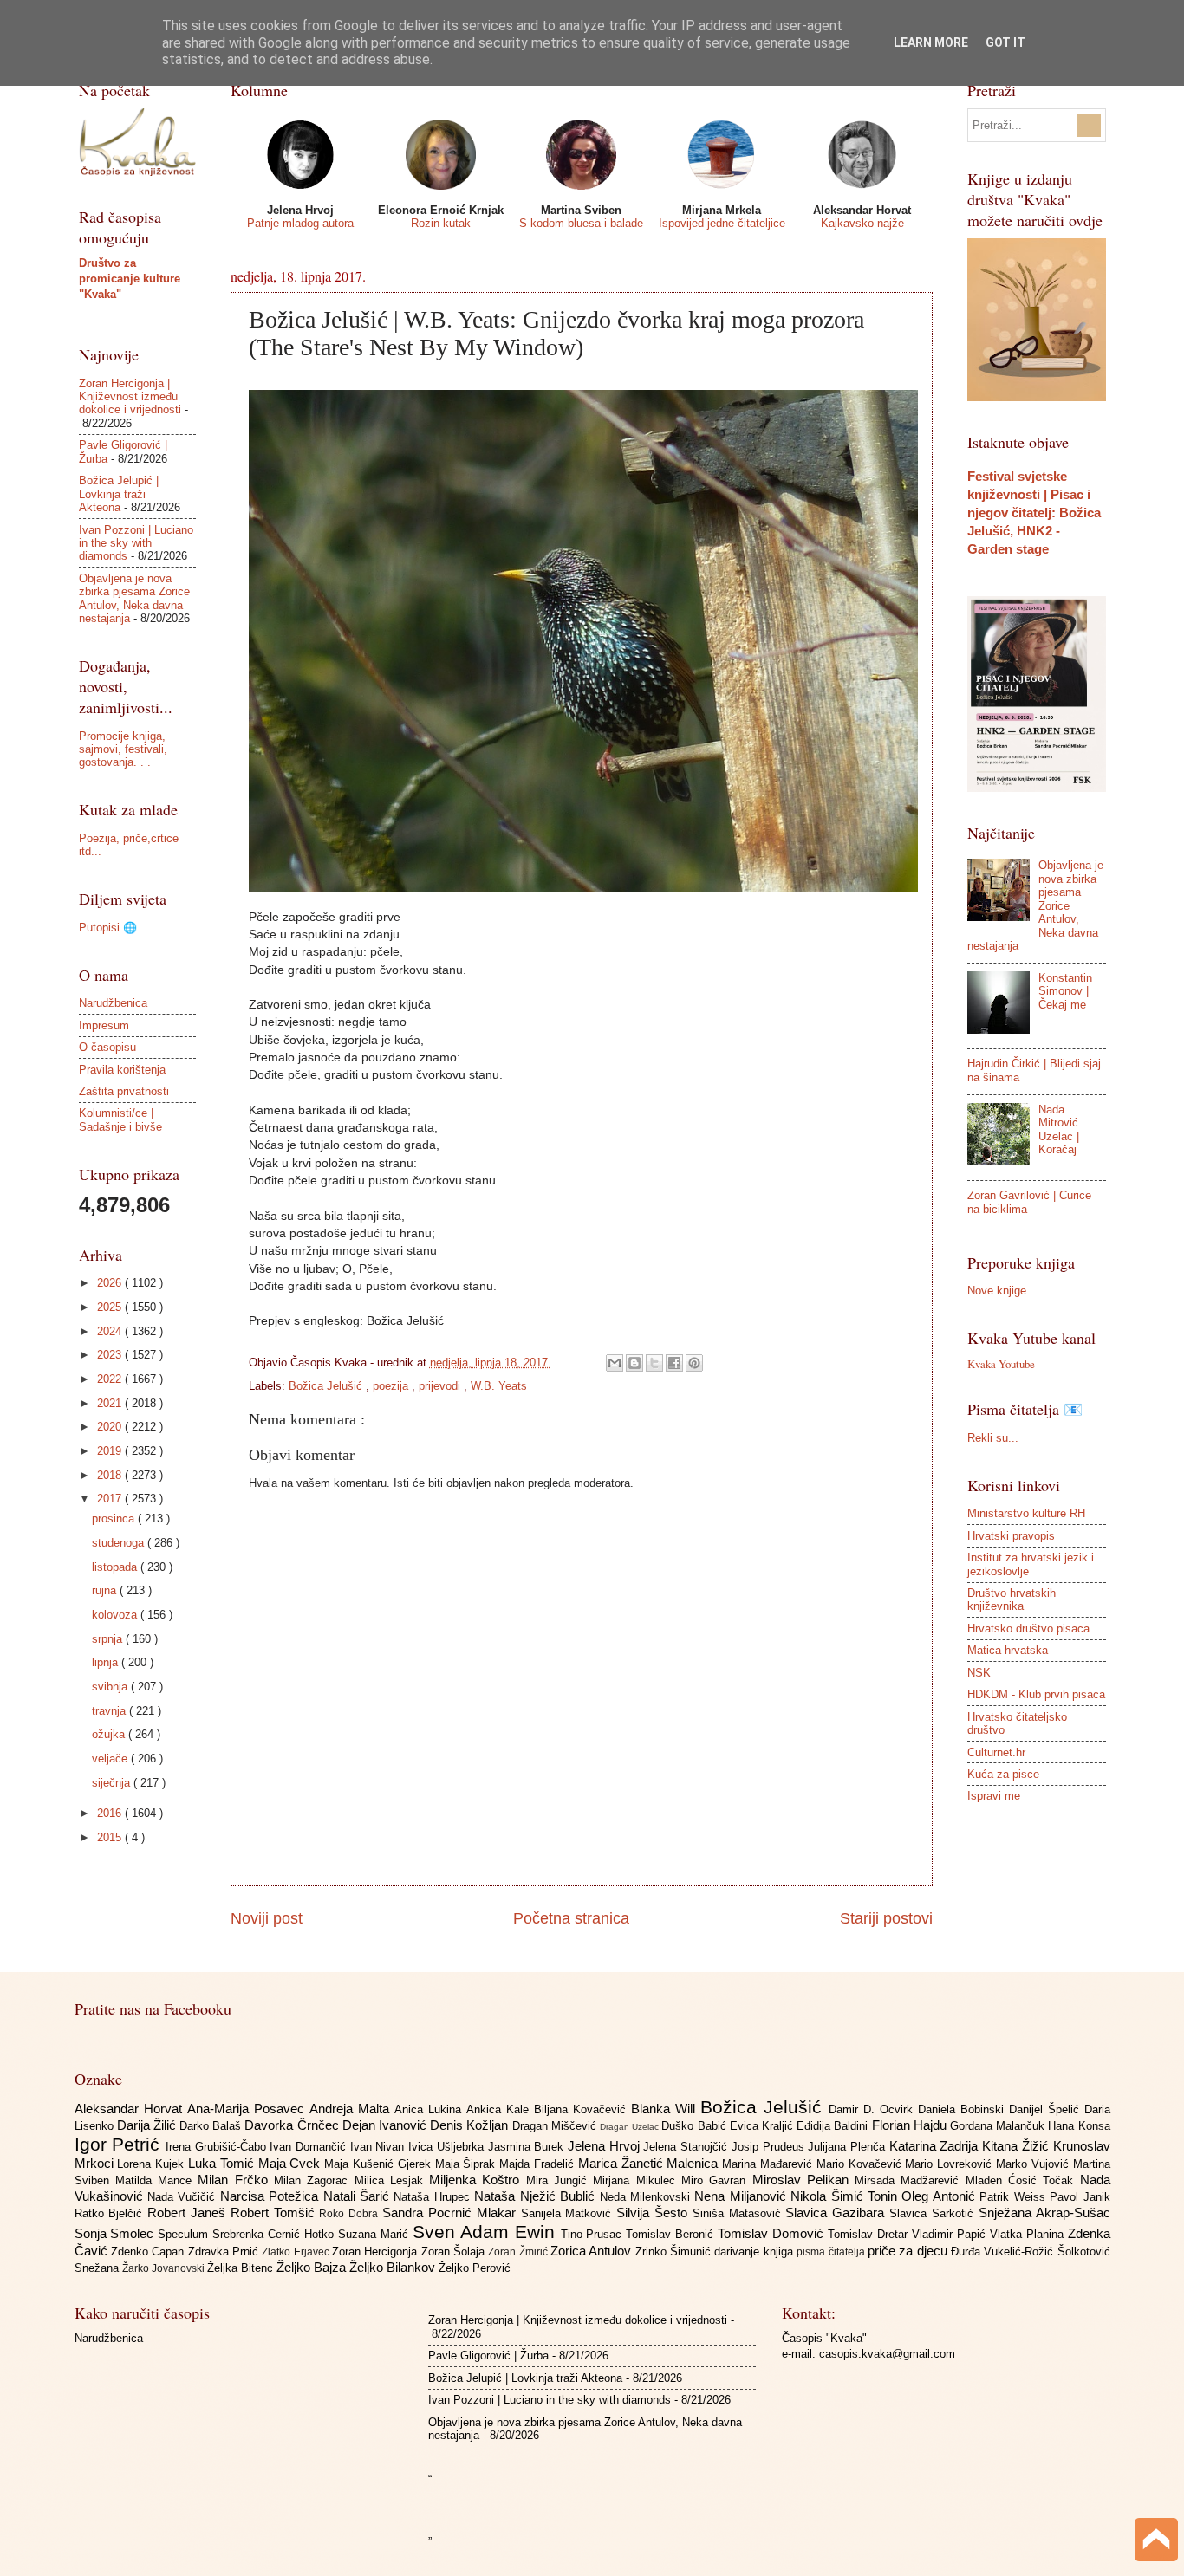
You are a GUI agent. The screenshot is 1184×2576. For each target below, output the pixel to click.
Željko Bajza (313, 2267)
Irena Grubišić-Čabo (218, 2147)
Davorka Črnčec (293, 2125)
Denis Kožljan (471, 2125)
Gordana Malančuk (999, 2126)
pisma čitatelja (832, 2252)
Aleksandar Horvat (131, 2109)
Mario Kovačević (861, 2164)
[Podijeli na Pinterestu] (694, 1363)
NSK (979, 1673)
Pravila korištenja (122, 1070)
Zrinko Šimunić (675, 2252)
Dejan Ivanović (386, 2125)
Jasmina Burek (528, 2147)
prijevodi (441, 1386)
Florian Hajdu (911, 2125)
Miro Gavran (717, 2180)
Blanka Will (666, 2109)
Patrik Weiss (1015, 2197)
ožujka (110, 1734)
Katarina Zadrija (936, 2146)
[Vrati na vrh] (1156, 2542)
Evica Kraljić (763, 2126)
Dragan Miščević (556, 2126)
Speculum (185, 2234)
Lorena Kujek (153, 2164)
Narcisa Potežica (272, 2196)
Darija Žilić (148, 2125)
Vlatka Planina (1029, 2234)
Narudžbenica (113, 1003)
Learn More (931, 42)
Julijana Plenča (848, 2147)
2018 (111, 1475)
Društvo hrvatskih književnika (1012, 1599)
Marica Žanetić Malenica (650, 2163)
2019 (111, 1451)
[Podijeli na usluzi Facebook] (674, 1363)
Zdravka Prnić (225, 2252)
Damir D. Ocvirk (873, 2109)
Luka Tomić (223, 2163)
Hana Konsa (1079, 2126)
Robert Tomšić (275, 2213)
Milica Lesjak (392, 2180)
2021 (111, 1403)
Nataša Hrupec (434, 2197)
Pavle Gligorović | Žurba (488, 2355)
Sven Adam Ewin (487, 2232)
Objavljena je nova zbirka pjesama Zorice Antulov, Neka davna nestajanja (134, 598)
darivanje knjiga (755, 2252)
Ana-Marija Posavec (248, 2109)
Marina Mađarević (769, 2164)
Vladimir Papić (951, 2234)
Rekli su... (993, 1438)
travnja (111, 1711)
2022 (111, 1379)
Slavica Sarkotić (934, 2213)
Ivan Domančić (309, 2147)
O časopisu (107, 1047)
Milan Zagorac (314, 2180)
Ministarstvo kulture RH (1026, 1513)
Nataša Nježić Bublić (537, 2196)
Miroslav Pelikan (804, 2180)
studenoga (120, 1543)
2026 (111, 1283)
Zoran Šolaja (455, 2252)
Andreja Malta (352, 2109)
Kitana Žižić (1017, 2146)
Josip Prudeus (770, 2147)
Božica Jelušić (327, 1386)
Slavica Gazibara (837, 2213)
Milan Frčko (236, 2180)
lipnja (107, 1662)
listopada (116, 1567)
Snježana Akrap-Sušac (1044, 2213)
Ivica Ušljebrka (448, 2147)
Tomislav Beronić (672, 2234)
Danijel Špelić (1047, 2109)
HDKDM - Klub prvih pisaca (1036, 1694)
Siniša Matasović (739, 2213)
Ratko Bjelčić (111, 2213)
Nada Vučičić (184, 2197)
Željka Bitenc (242, 2268)
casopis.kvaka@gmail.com (887, 2354)
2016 (111, 1813)
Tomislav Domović (773, 2233)
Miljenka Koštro (478, 2180)
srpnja (109, 1639)
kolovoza (116, 1615)
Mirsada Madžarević (910, 2180)
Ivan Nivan (379, 2147)
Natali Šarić (359, 2196)
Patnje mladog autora (300, 223)
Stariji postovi (886, 1918)
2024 (111, 1331)
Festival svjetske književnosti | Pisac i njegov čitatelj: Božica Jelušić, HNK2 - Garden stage (1034, 513)
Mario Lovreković (950, 2164)
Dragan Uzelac (631, 2127)
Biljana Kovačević (582, 2109)
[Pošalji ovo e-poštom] (615, 1363)
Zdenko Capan (150, 2252)
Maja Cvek (292, 2163)
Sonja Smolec (117, 2233)
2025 (111, 1307)
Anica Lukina (430, 2109)
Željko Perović (475, 2268)
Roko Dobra (351, 2214)
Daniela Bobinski (963, 2109)
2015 (111, 1837)
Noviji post (267, 1918)
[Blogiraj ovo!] (634, 1363)
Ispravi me (994, 1796)
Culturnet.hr (996, 1752)
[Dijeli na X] (654, 1363)
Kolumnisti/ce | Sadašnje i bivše (120, 1119)
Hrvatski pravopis (1011, 1536)
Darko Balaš (212, 2126)
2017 (111, 1499)
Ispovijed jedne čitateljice (722, 223)
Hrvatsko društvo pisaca (1028, 1629)
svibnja (111, 1687)
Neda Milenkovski (647, 2197)
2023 (111, 1355)
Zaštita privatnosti (124, 1091)
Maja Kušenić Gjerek (379, 2164)
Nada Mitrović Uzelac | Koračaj (1059, 1129)
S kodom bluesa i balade (581, 223)
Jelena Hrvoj (605, 2146)
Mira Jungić (560, 2180)
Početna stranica (571, 1918)
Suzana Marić (375, 2234)
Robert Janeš (189, 2213)
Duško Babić (695, 2126)
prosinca (115, 1518)
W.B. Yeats (499, 1386)
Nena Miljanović (742, 2196)
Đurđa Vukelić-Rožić (1004, 2252)
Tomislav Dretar (870, 2234)
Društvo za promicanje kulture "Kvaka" (130, 279)
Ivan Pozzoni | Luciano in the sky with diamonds (136, 543)
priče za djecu (909, 2251)
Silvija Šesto (654, 2213)
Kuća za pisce (1003, 1774)
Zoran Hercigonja (377, 2252)
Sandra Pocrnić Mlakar (451, 2213)
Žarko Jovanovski (165, 2268)
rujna (106, 1590)
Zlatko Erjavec (297, 2252)
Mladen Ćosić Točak (1023, 2180)
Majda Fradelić (539, 2164)
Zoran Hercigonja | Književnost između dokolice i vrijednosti (130, 397)
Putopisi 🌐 (108, 928)
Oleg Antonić (940, 2196)
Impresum (104, 1025)
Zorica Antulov (593, 2251)
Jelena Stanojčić (687, 2147)
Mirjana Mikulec (637, 2180)
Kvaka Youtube (1001, 1364)
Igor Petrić (120, 2144)
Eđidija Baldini (834, 2126)
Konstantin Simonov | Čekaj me (1065, 991)
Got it (1005, 42)
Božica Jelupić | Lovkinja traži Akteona (119, 494)
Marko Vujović (1034, 2164)
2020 (111, 1427)
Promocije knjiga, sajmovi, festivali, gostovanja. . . (123, 749)
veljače (111, 1758)
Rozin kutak (441, 223)
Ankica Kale (500, 2109)
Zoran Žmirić (519, 2252)
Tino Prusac (594, 2234)
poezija (392, 1386)
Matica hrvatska (1008, 1650)
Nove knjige (997, 1291)
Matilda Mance (157, 2180)
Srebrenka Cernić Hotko (275, 2234)
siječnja (113, 1783)
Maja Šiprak (468, 2164)
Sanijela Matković (569, 2213)
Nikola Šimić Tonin (846, 2196)
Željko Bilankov (394, 2267)
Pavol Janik (1080, 2197)
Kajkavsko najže (862, 223)
